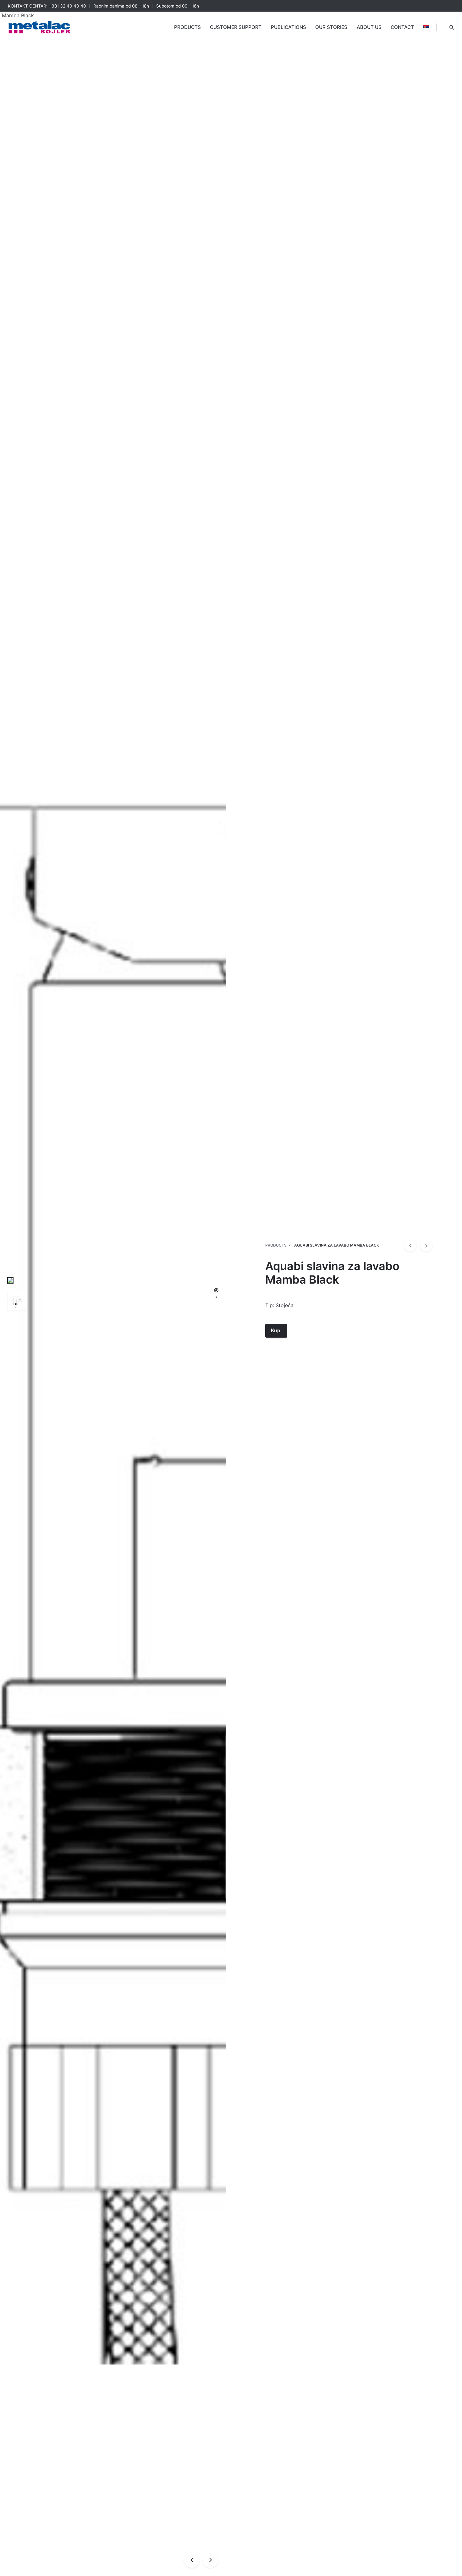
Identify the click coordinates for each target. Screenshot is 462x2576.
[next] (426, 1245)
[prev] (410, 1245)
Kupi (276, 1331)
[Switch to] (426, 27)
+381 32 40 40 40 (67, 6)
